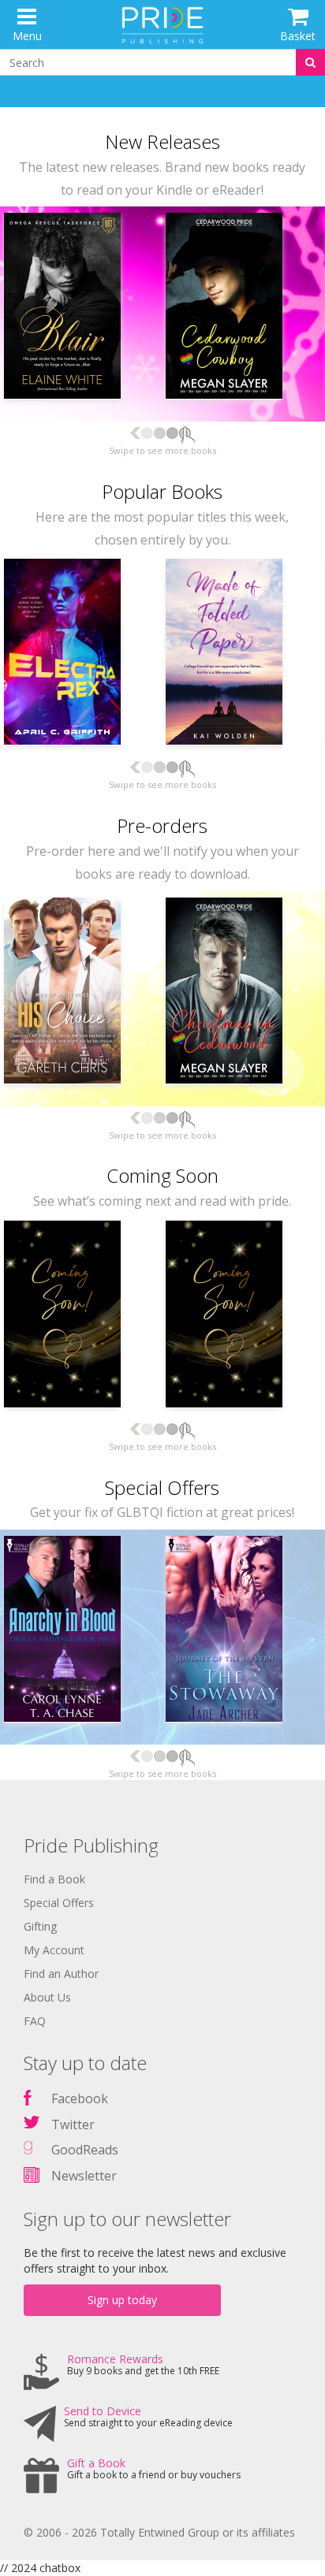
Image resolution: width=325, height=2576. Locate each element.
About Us (47, 1997)
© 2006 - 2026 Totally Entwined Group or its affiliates (159, 2532)
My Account (54, 1950)
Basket (298, 36)
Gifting (40, 1926)
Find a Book (54, 1879)
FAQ (35, 2021)
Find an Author (61, 1974)
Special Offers (59, 1903)
